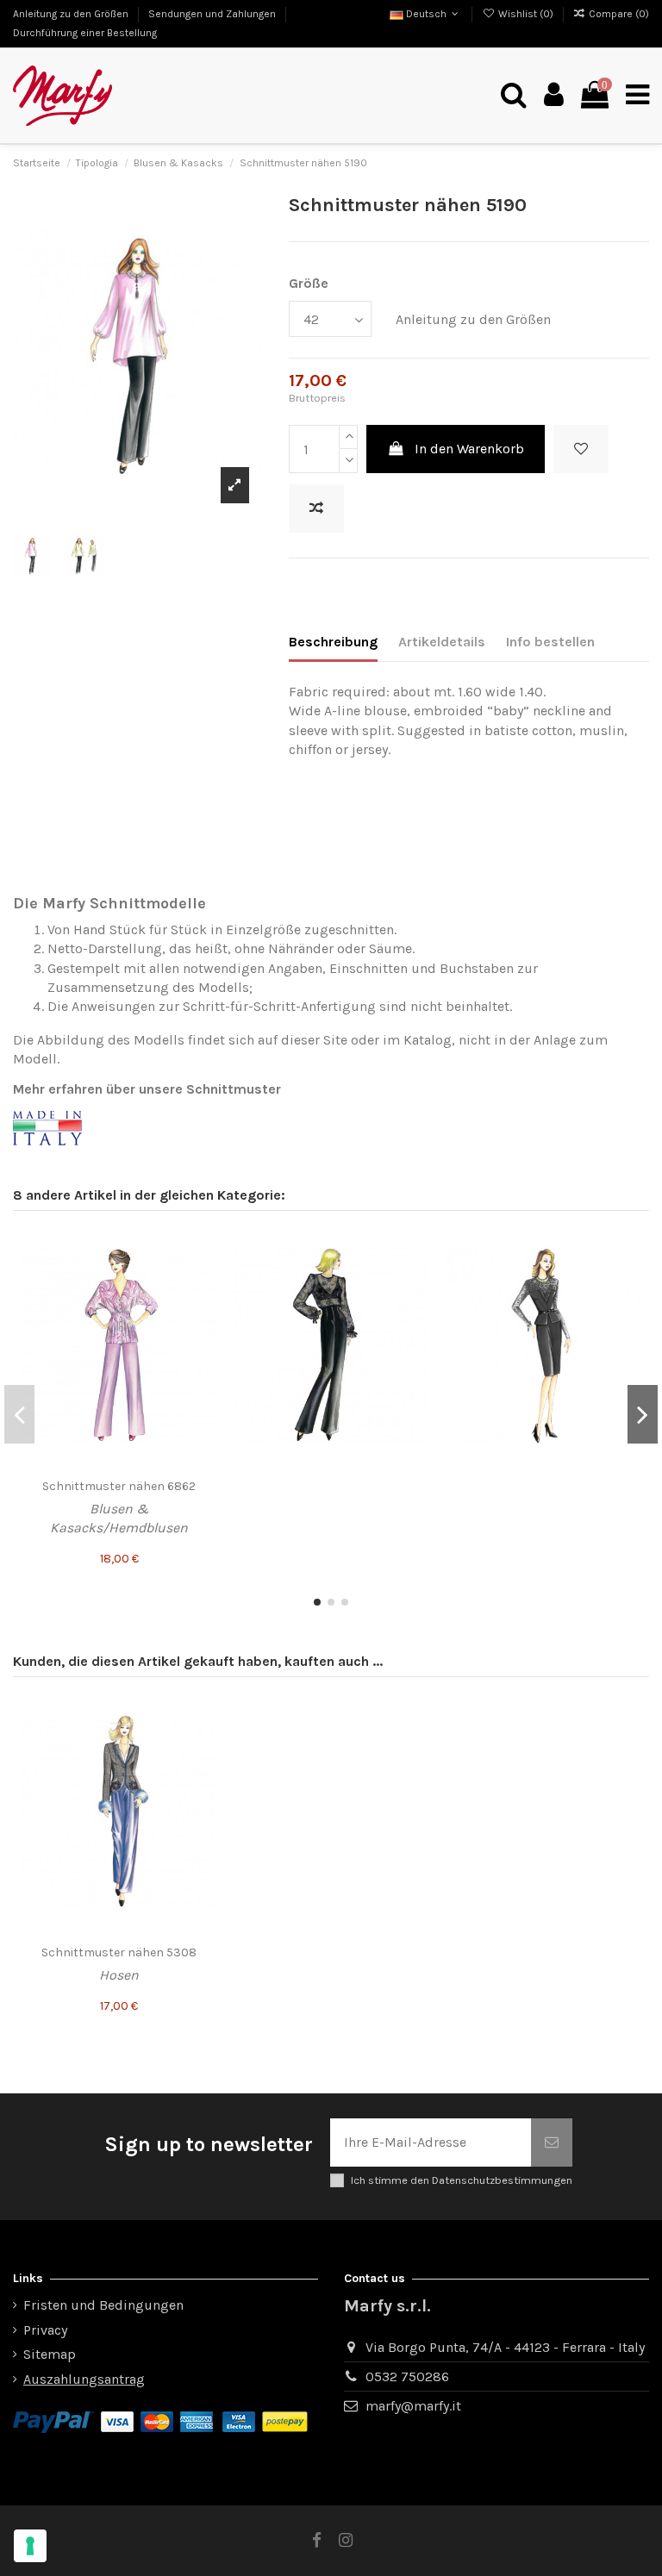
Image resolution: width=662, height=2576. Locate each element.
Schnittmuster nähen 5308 (119, 1952)
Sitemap (50, 2354)
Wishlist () (525, 14)
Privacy (45, 2330)
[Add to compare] (316, 508)
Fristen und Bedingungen (103, 2305)
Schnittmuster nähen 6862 (119, 1486)
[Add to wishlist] (581, 449)
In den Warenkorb (469, 449)
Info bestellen (550, 642)
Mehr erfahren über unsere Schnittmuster (147, 1089)
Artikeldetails (442, 642)
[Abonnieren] (552, 2143)
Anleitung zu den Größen (72, 14)
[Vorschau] (203, 1311)
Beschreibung (333, 642)
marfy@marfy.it (413, 2406)
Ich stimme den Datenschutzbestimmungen (462, 2180)
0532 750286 (407, 2376)
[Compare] (203, 1279)
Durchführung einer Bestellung (85, 33)
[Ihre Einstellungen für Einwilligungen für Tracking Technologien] (30, 2546)
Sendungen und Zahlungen (213, 14)
